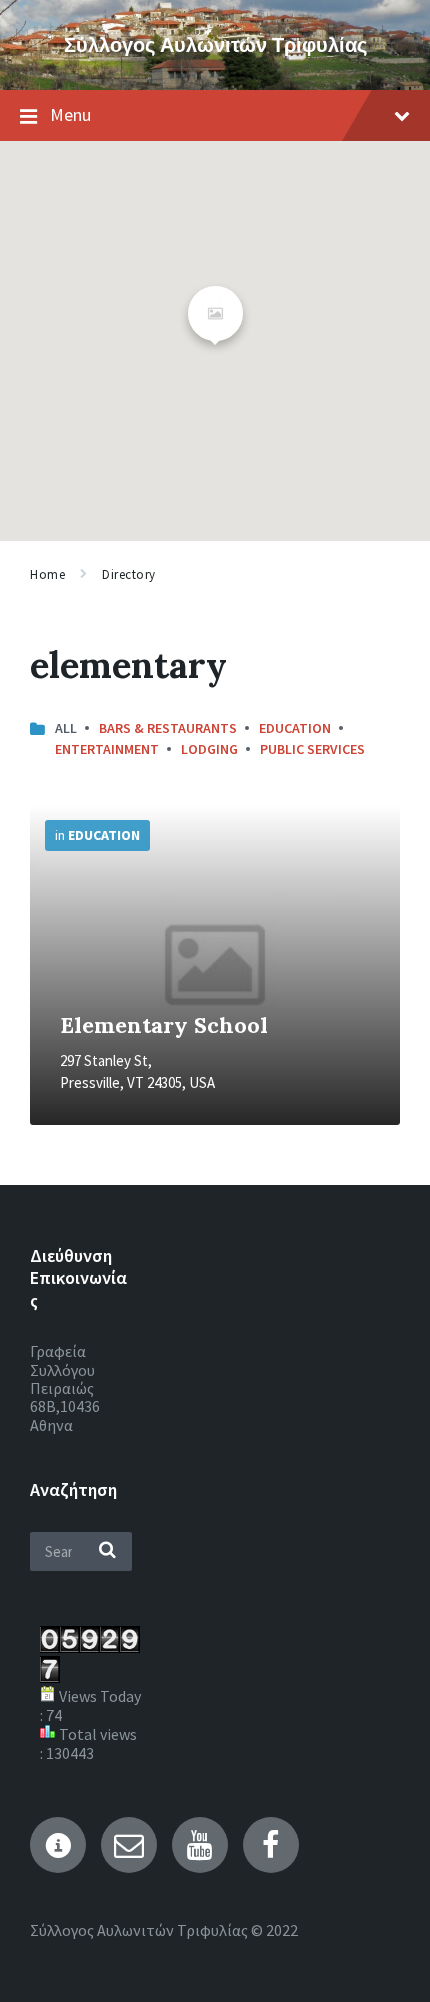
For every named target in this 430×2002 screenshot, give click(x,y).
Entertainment (107, 749)
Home (47, 574)
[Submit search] (107, 1551)
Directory (129, 574)
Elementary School (164, 1025)
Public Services (312, 749)
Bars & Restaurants (168, 728)
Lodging (209, 749)
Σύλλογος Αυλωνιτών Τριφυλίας (215, 44)
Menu (70, 114)
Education (295, 728)
